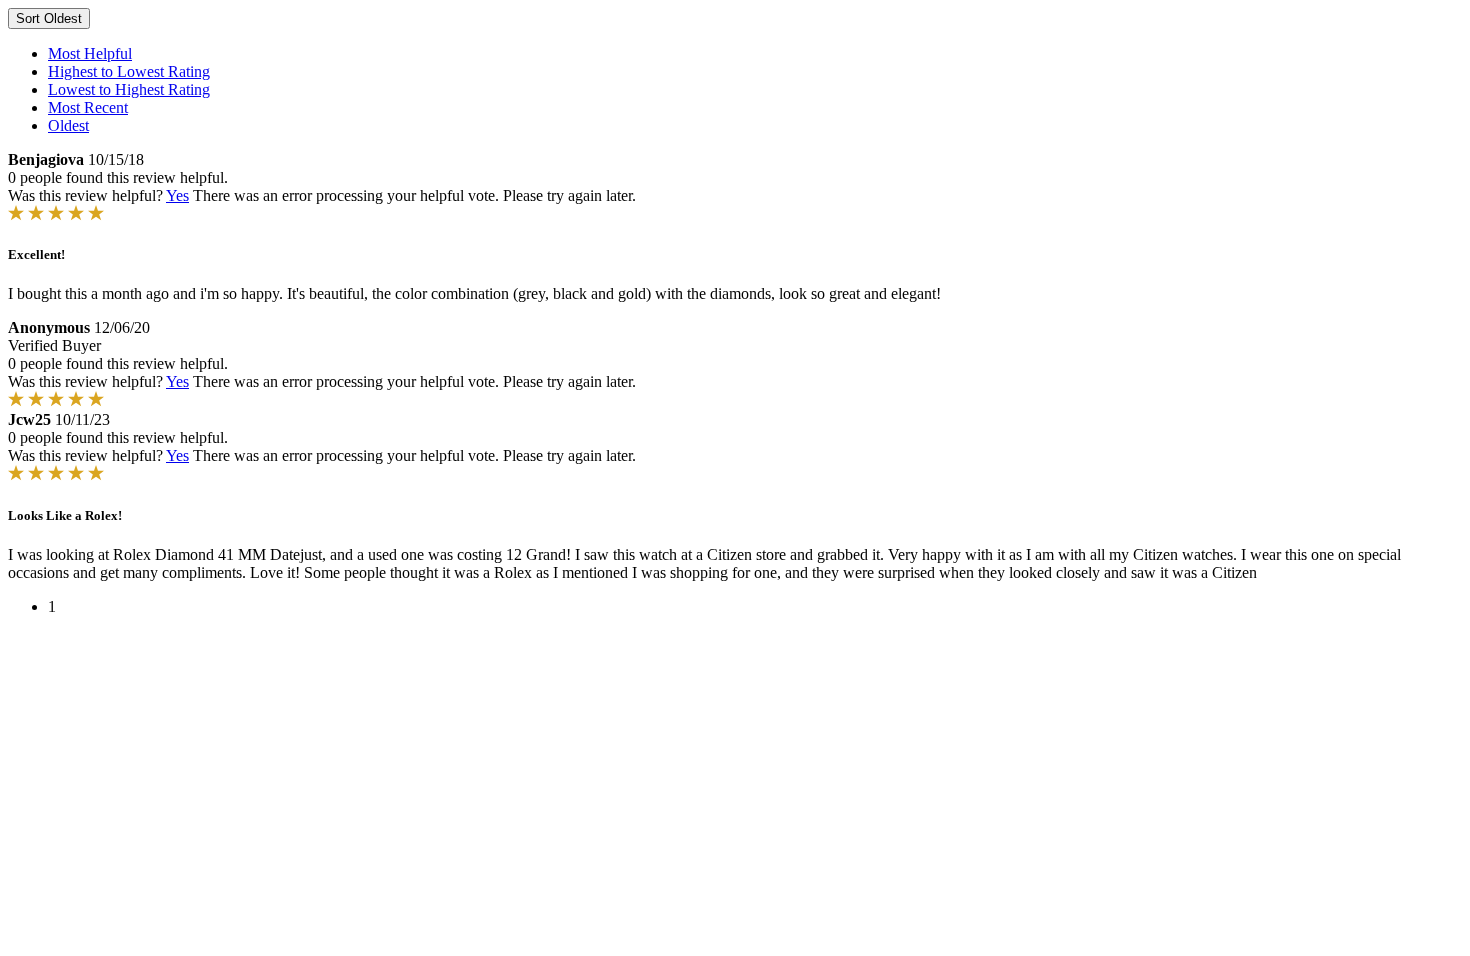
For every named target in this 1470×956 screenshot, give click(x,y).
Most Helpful (90, 53)
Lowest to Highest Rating (129, 89)
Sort (49, 18)
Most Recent (88, 107)
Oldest (68, 125)
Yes (177, 195)
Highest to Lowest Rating (129, 71)
